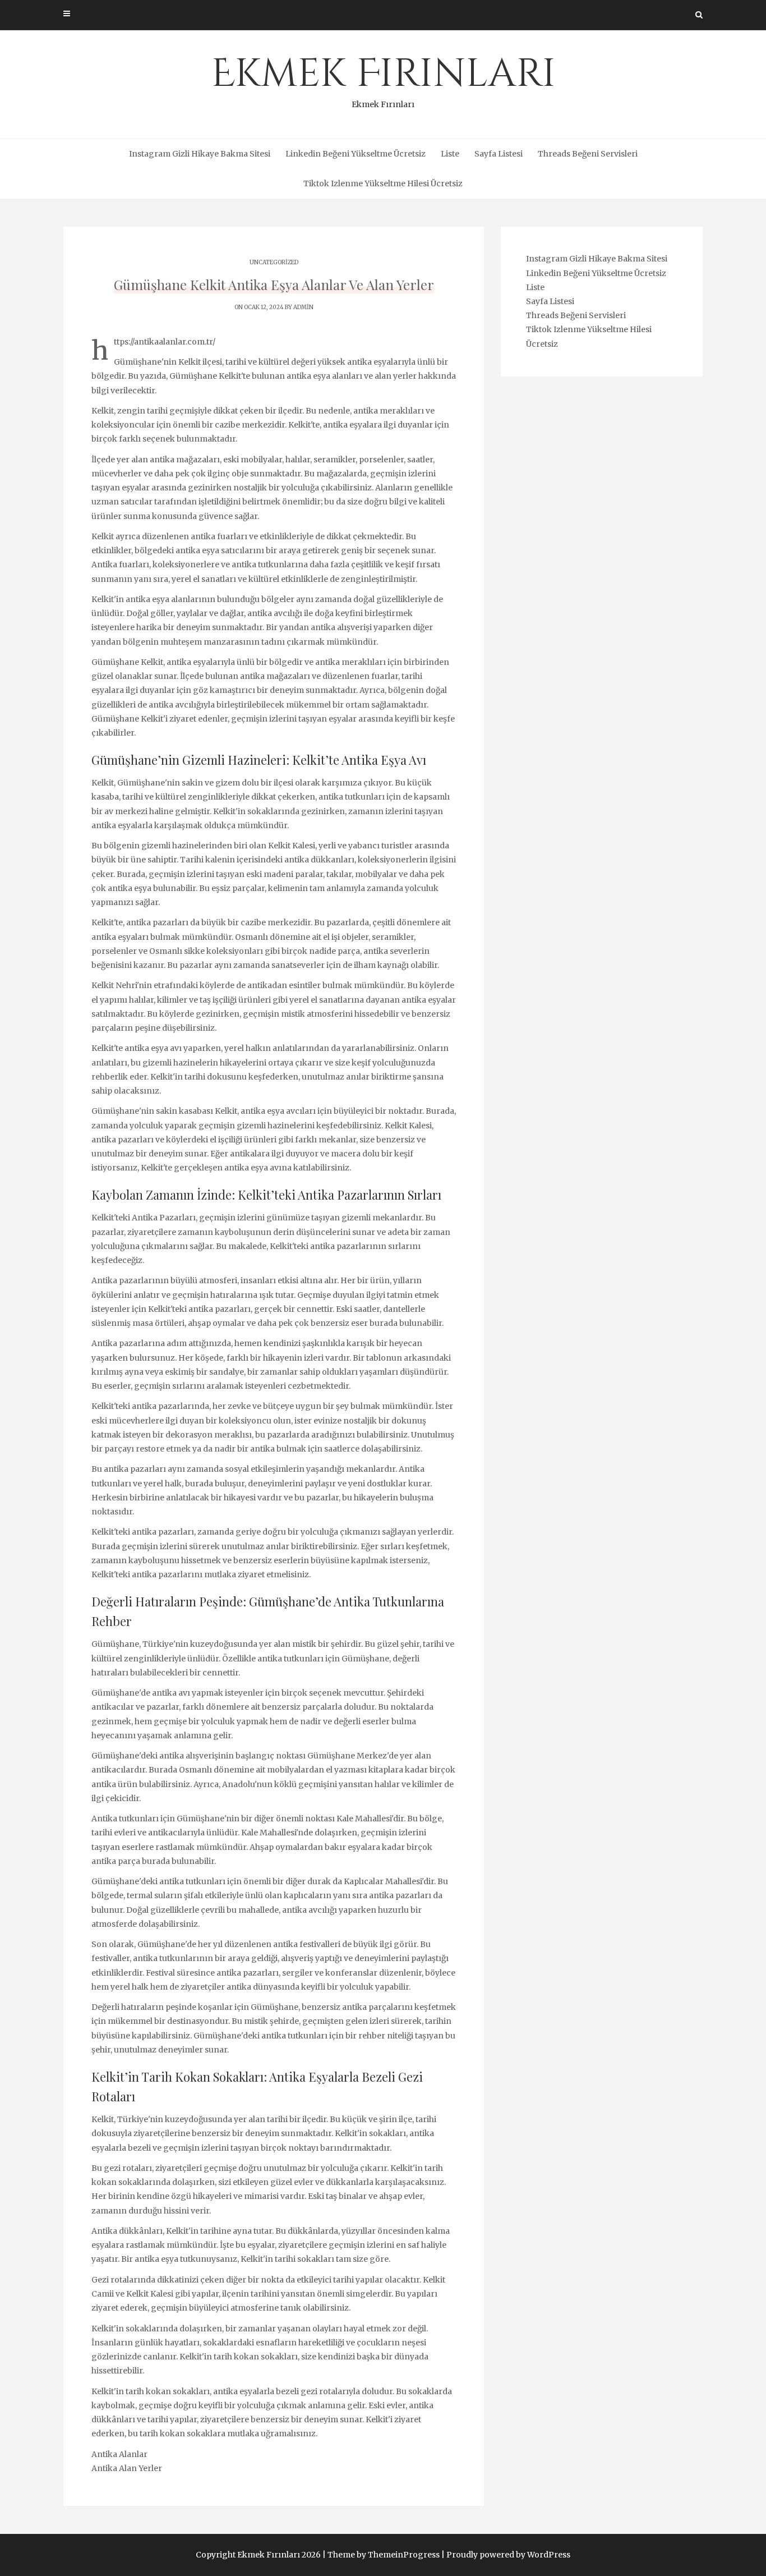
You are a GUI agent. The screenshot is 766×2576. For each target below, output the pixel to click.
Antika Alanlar (119, 2454)
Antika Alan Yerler (127, 2468)
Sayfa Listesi (499, 154)
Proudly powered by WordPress (508, 2555)
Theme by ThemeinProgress (384, 2555)
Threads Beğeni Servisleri (588, 154)
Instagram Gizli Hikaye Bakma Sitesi (200, 154)
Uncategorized (274, 262)
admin (303, 307)
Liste (450, 154)
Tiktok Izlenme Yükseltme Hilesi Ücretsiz (383, 183)
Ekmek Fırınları (383, 79)
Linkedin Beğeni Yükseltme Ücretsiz (356, 154)
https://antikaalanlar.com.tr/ (165, 342)
